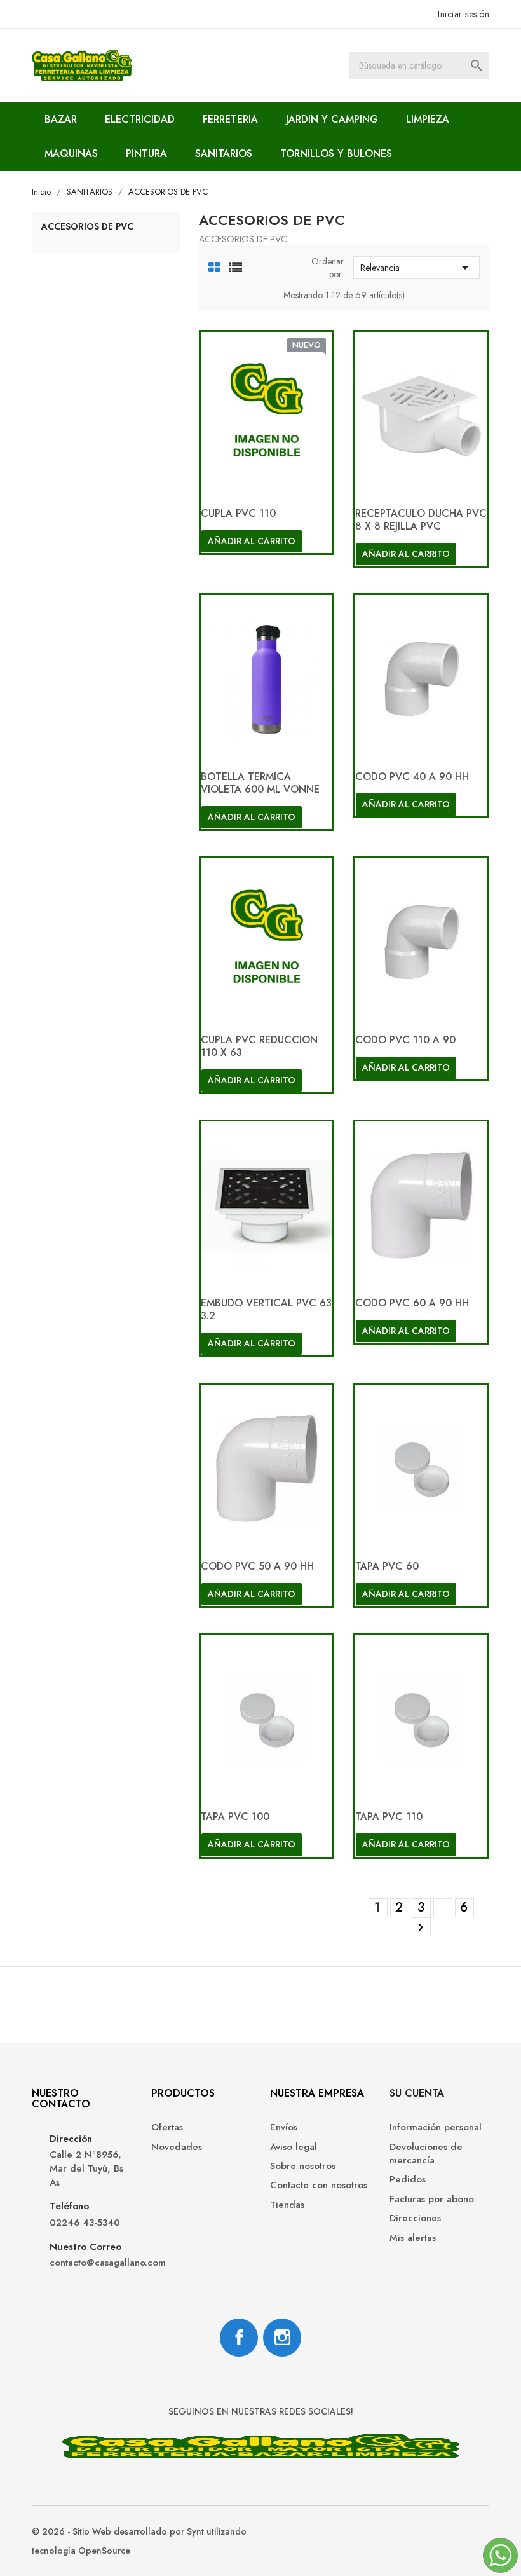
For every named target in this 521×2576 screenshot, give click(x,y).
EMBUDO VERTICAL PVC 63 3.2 (266, 1309)
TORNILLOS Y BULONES (336, 154)
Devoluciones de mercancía (426, 2154)
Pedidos (408, 2180)
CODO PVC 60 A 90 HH (412, 1303)
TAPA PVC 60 (387, 1566)
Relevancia (416, 268)
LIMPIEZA (428, 119)
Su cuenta (417, 2093)
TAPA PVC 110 (389, 1817)
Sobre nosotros (303, 2166)
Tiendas (287, 2205)
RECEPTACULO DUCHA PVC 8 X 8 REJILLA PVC (421, 520)
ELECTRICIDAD (140, 119)
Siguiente (421, 1928)
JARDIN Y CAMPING (332, 119)
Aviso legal (294, 2147)
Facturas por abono (432, 2199)
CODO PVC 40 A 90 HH (412, 777)
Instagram (282, 2338)
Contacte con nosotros (319, 2185)
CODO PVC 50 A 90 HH (257, 1566)
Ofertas (167, 2127)
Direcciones (415, 2218)
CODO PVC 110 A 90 (405, 1040)
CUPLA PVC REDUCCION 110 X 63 (259, 1046)
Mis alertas (413, 2238)
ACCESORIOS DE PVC (87, 227)
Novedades (177, 2147)
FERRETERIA (230, 119)
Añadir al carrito (252, 541)
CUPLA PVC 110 (238, 513)
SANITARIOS (224, 154)
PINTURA (146, 154)
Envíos (284, 2127)
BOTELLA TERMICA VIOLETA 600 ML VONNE (260, 783)
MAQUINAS (71, 154)
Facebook (239, 2338)
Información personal (436, 2127)
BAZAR (61, 119)
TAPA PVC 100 (235, 1817)
